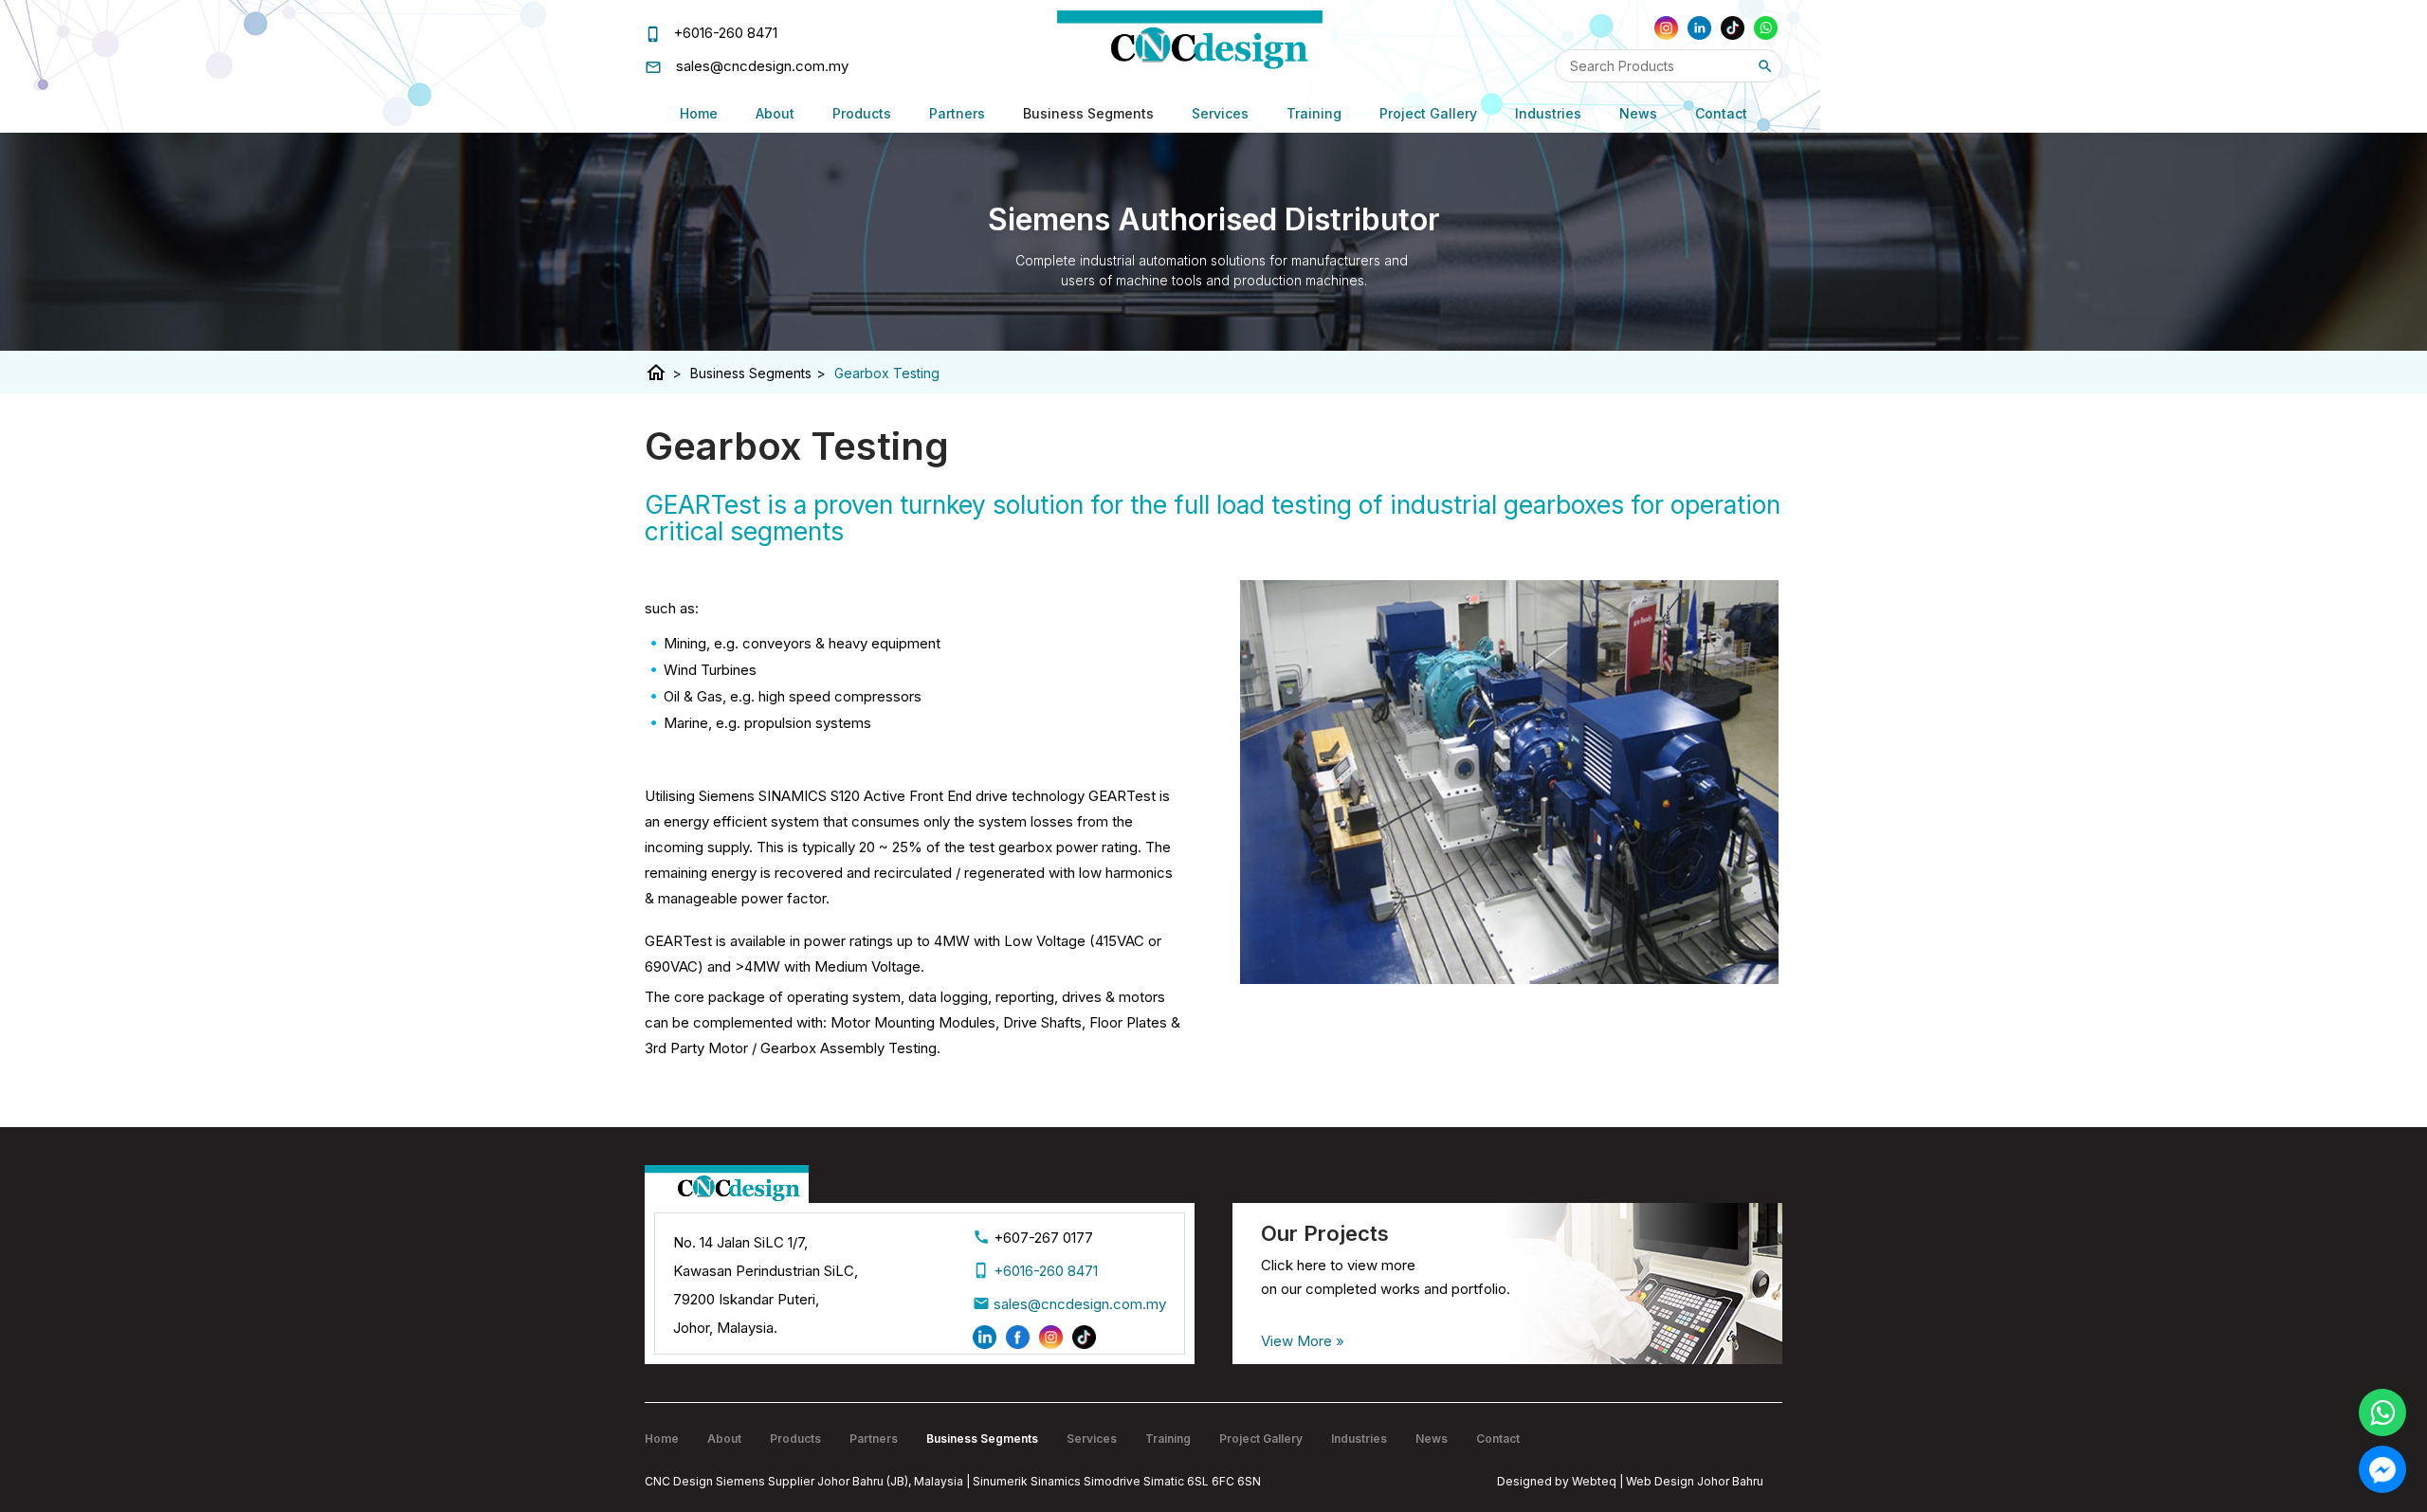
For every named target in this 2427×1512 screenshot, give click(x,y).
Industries (1548, 113)
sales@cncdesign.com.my (762, 66)
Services (1220, 113)
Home (699, 113)
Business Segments (1088, 113)
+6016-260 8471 (725, 33)
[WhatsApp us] (2382, 1412)
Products (862, 113)
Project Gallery (1428, 113)
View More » (1303, 1341)
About (775, 113)
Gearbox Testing (887, 373)
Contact (1721, 113)
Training (1314, 113)
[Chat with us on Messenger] (2382, 1469)
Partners (957, 113)
